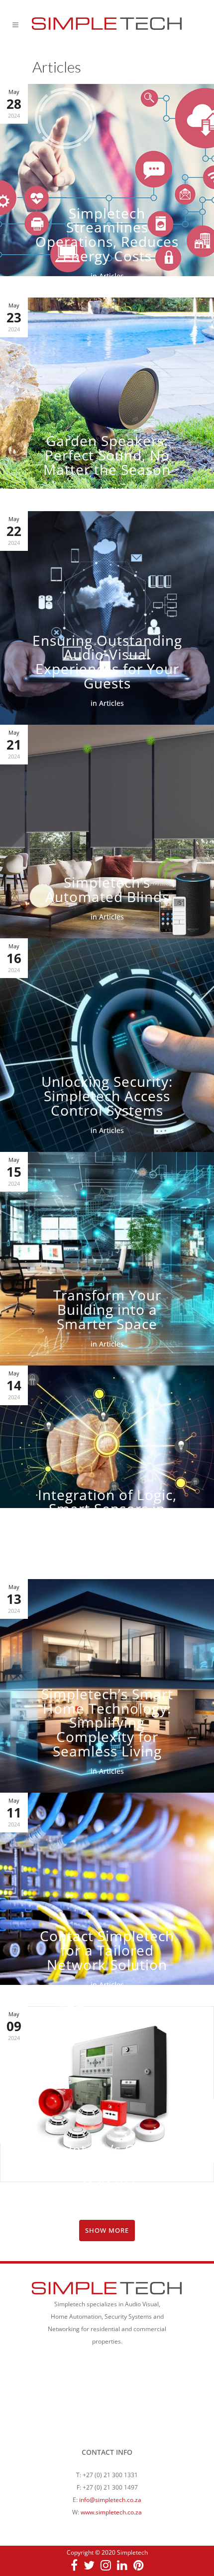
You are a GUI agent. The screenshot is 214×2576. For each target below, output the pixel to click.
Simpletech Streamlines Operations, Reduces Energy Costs (107, 234)
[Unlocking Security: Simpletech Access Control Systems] (107, 1045)
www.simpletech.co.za (111, 2512)
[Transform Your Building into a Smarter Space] (107, 1259)
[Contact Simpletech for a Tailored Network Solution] (107, 1899)
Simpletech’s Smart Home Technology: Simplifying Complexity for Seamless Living (107, 1722)
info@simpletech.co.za (110, 2500)
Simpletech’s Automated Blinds (107, 889)
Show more (107, 2230)
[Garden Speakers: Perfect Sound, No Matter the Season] (107, 404)
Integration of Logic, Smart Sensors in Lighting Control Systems (107, 1516)
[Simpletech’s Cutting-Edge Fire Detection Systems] (107, 2113)
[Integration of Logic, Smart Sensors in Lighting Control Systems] (107, 1472)
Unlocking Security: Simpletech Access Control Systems (107, 1096)
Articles (111, 276)
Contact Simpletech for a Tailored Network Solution (107, 1950)
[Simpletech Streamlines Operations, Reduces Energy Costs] (107, 191)
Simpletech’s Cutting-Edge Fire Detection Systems (107, 2163)
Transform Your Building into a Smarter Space (107, 1309)
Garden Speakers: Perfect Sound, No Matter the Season (107, 455)
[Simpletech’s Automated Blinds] (107, 832)
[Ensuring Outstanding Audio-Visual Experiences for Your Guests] (107, 618)
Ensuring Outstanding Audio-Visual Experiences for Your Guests (107, 662)
